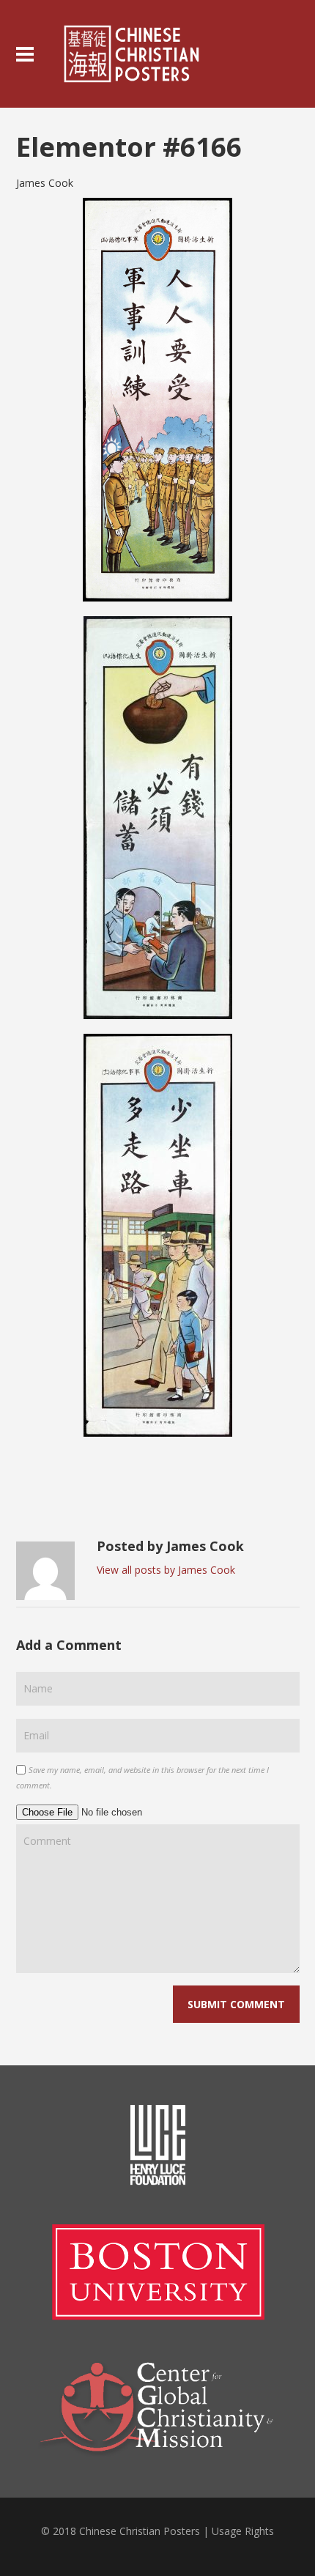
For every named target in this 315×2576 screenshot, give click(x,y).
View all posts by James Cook (166, 1570)
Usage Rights (243, 2531)
